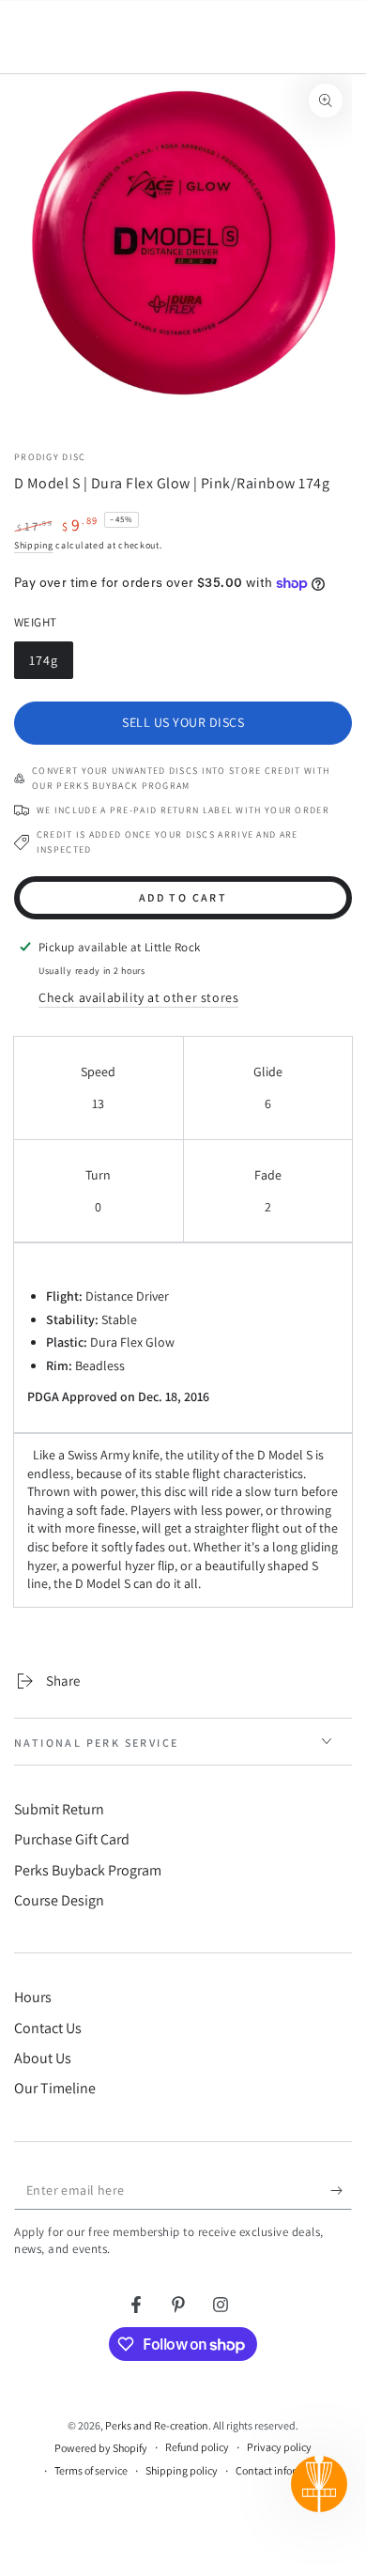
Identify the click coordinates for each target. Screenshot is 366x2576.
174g (51, 665)
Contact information (282, 2470)
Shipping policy (182, 2470)
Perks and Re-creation (157, 2425)
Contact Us (48, 2028)
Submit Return (59, 1809)
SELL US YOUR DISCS (183, 722)
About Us (43, 2058)
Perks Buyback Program (88, 1870)
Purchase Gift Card (72, 1839)
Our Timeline (55, 2088)
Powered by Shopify (101, 2448)
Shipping (34, 545)
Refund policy (197, 2447)
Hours (33, 1997)
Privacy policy (279, 2447)
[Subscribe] (341, 2191)
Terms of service (91, 2470)
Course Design (59, 1900)
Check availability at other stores (138, 997)
